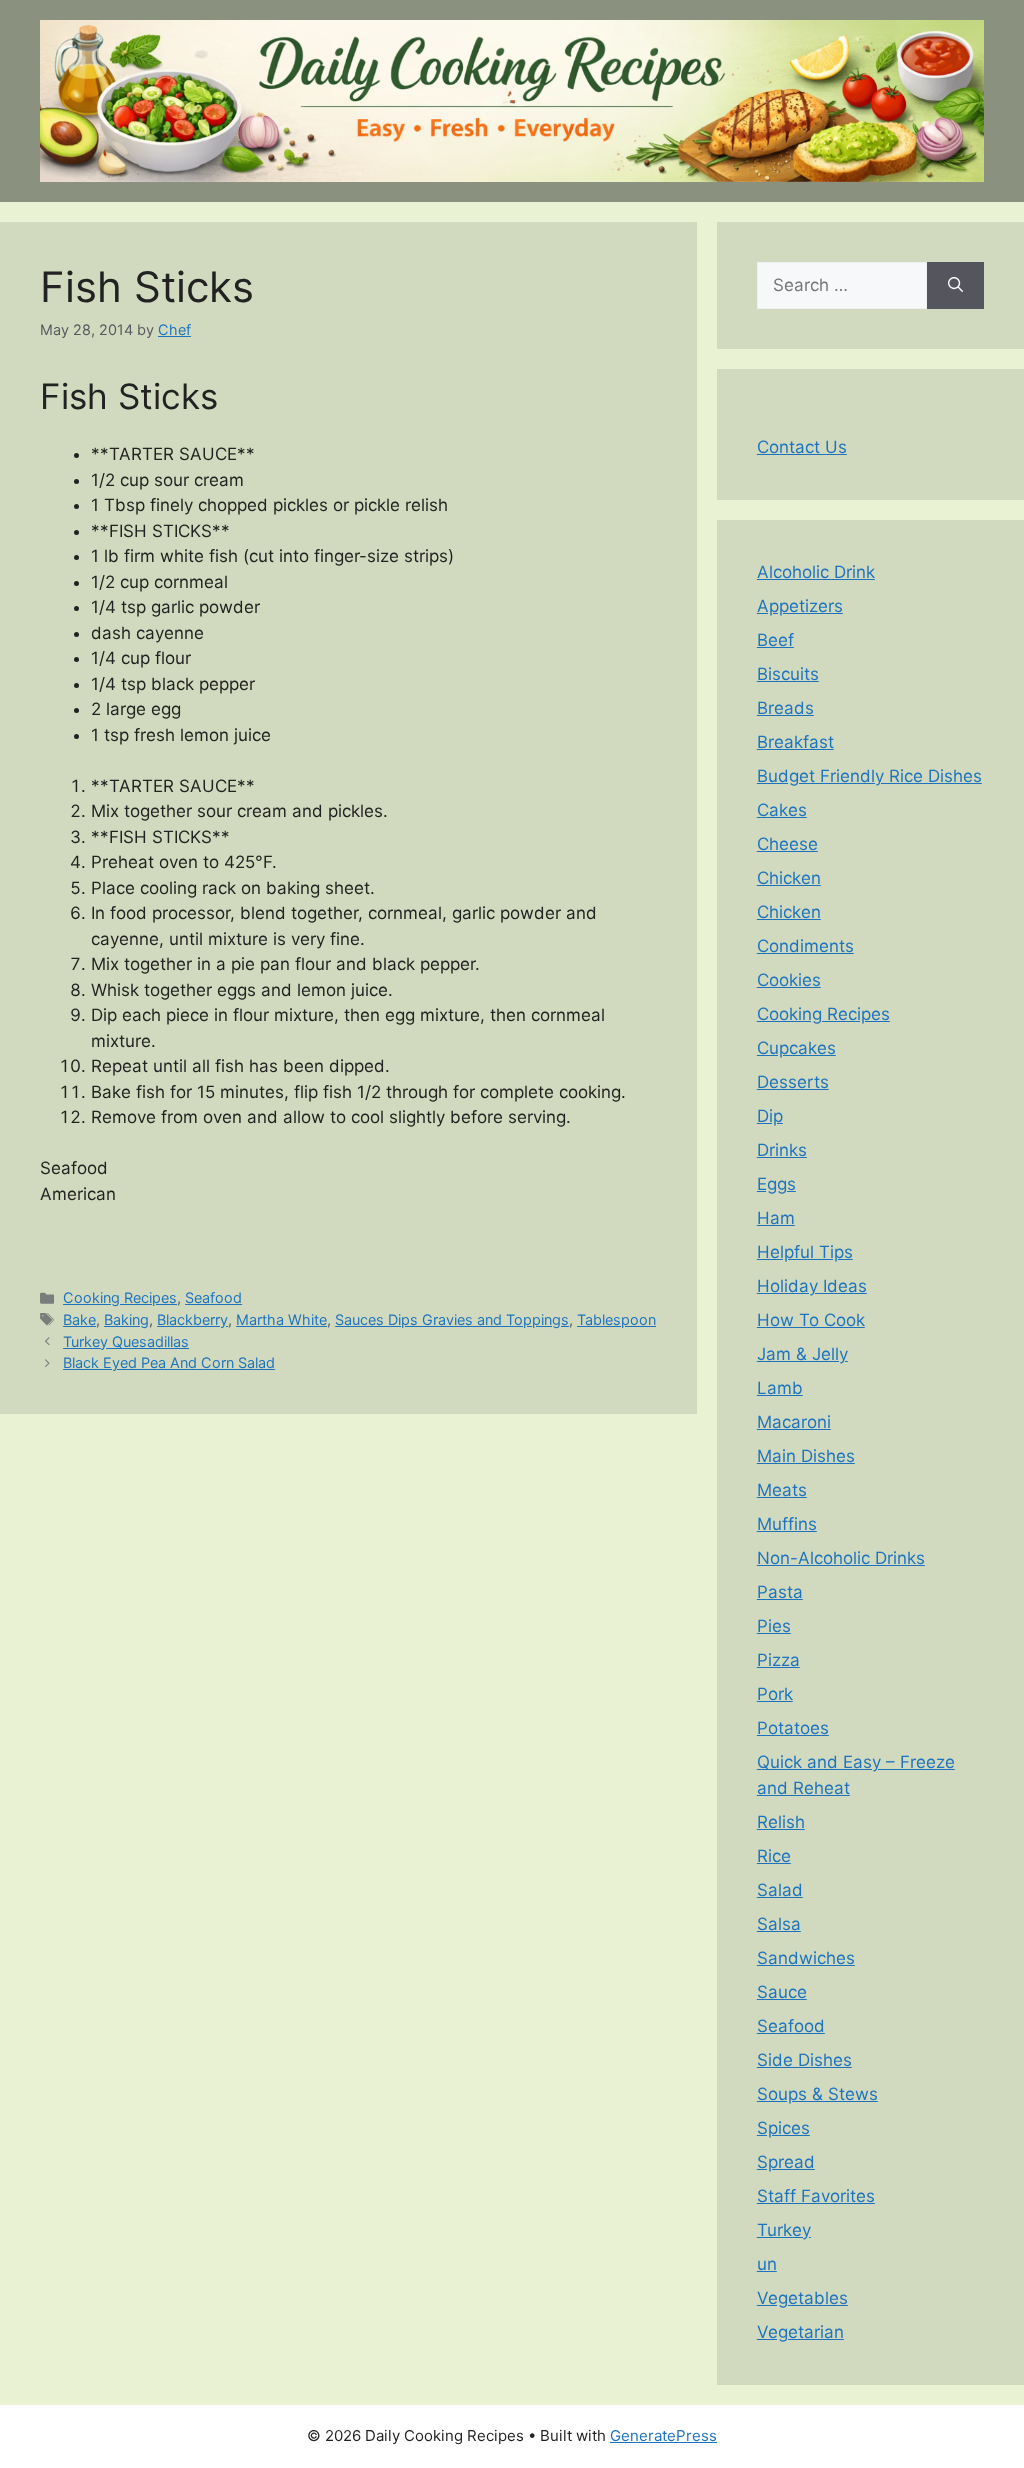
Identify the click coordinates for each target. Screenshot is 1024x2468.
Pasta (780, 1592)
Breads (785, 708)
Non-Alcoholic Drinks (841, 1558)
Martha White (281, 1319)
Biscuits (788, 674)
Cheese (787, 844)
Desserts (793, 1082)
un (767, 2264)
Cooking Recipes (120, 1297)
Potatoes (793, 1728)
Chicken (789, 878)
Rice (774, 1856)
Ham (776, 1218)
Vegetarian (800, 2332)
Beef (775, 640)
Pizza (778, 1660)
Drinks (782, 1150)
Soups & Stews (817, 2094)
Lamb (780, 1388)
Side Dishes (804, 2060)
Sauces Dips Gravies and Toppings (452, 1319)
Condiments (805, 946)
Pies (774, 1626)
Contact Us (802, 447)
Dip (770, 1116)
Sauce (782, 1992)
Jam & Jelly (802, 1354)
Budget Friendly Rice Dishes (869, 776)
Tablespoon (616, 1319)
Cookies (789, 980)
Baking (126, 1319)
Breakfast (795, 742)
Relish (781, 1822)
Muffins (787, 1524)
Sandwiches (806, 1958)
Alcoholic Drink (816, 572)
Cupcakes (796, 1048)
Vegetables (802, 2298)
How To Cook (811, 1320)
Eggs (776, 1184)
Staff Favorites (816, 2196)
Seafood (213, 1297)
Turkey (784, 2230)
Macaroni (794, 1422)
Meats (782, 1490)
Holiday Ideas (812, 1286)
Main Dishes (806, 1456)
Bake (79, 1319)
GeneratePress (663, 2435)
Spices (783, 2128)
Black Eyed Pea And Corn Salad (169, 1362)
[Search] (955, 286)
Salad (780, 1890)
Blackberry (192, 1319)
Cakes (782, 810)
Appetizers (800, 606)
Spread (786, 2162)
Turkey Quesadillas (126, 1341)
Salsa (779, 1924)
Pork (775, 1694)
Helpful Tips (805, 1252)
